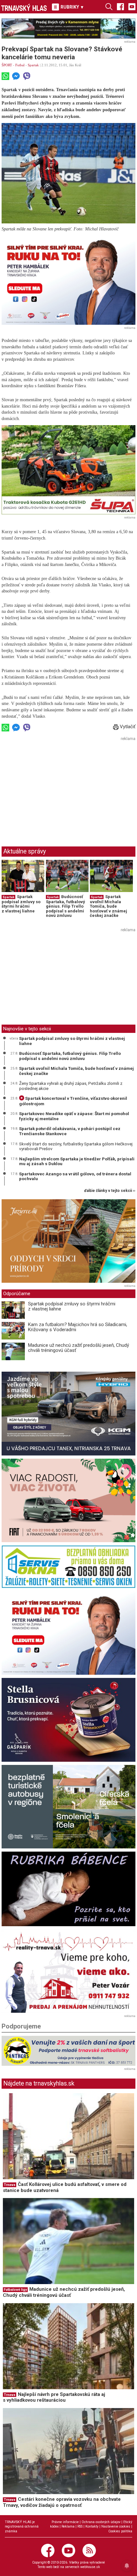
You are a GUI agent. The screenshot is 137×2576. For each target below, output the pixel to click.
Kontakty (92, 2526)
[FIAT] (68, 1501)
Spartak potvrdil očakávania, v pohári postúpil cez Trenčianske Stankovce (70, 1131)
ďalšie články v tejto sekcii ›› (110, 1191)
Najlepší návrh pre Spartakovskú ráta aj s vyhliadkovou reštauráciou (54, 2397)
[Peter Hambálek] (68, 1633)
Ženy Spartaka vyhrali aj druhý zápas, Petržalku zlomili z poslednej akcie (71, 1086)
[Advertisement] (55, 787)
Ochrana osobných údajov (101, 2522)
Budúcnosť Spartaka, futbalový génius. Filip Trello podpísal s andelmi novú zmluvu (65, 906)
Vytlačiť (127, 727)
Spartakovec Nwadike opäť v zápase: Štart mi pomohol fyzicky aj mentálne (74, 1116)
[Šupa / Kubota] (68, 470)
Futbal (20, 65)
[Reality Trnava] (68, 1971)
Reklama (68, 2526)
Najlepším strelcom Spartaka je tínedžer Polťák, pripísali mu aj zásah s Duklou (77, 1161)
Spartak (33, 65)
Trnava (10, 2185)
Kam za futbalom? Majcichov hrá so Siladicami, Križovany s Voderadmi (78, 1327)
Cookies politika (120, 2531)
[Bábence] (68, 1889)
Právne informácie (65, 2522)
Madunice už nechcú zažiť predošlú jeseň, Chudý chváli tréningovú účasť (79, 1348)
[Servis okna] (68, 1567)
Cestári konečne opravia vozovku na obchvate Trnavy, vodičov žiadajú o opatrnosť (62, 2502)
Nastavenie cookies (116, 2526)
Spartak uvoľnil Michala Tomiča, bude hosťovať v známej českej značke (108, 906)
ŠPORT (7, 65)
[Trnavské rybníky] (68, 29)
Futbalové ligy (15, 2290)
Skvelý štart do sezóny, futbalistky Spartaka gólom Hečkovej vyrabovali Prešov (76, 1146)
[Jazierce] (68, 1241)
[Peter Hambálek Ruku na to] (68, 280)
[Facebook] (120, 6)
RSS (80, 2526)
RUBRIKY (72, 7)
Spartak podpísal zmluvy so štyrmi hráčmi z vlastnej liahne (21, 904)
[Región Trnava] (68, 1807)
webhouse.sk (90, 2567)
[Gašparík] (68, 1720)
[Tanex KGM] (68, 1414)
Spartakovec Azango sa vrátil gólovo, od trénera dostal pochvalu (75, 1176)
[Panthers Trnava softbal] (68, 2051)
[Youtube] (132, 6)
